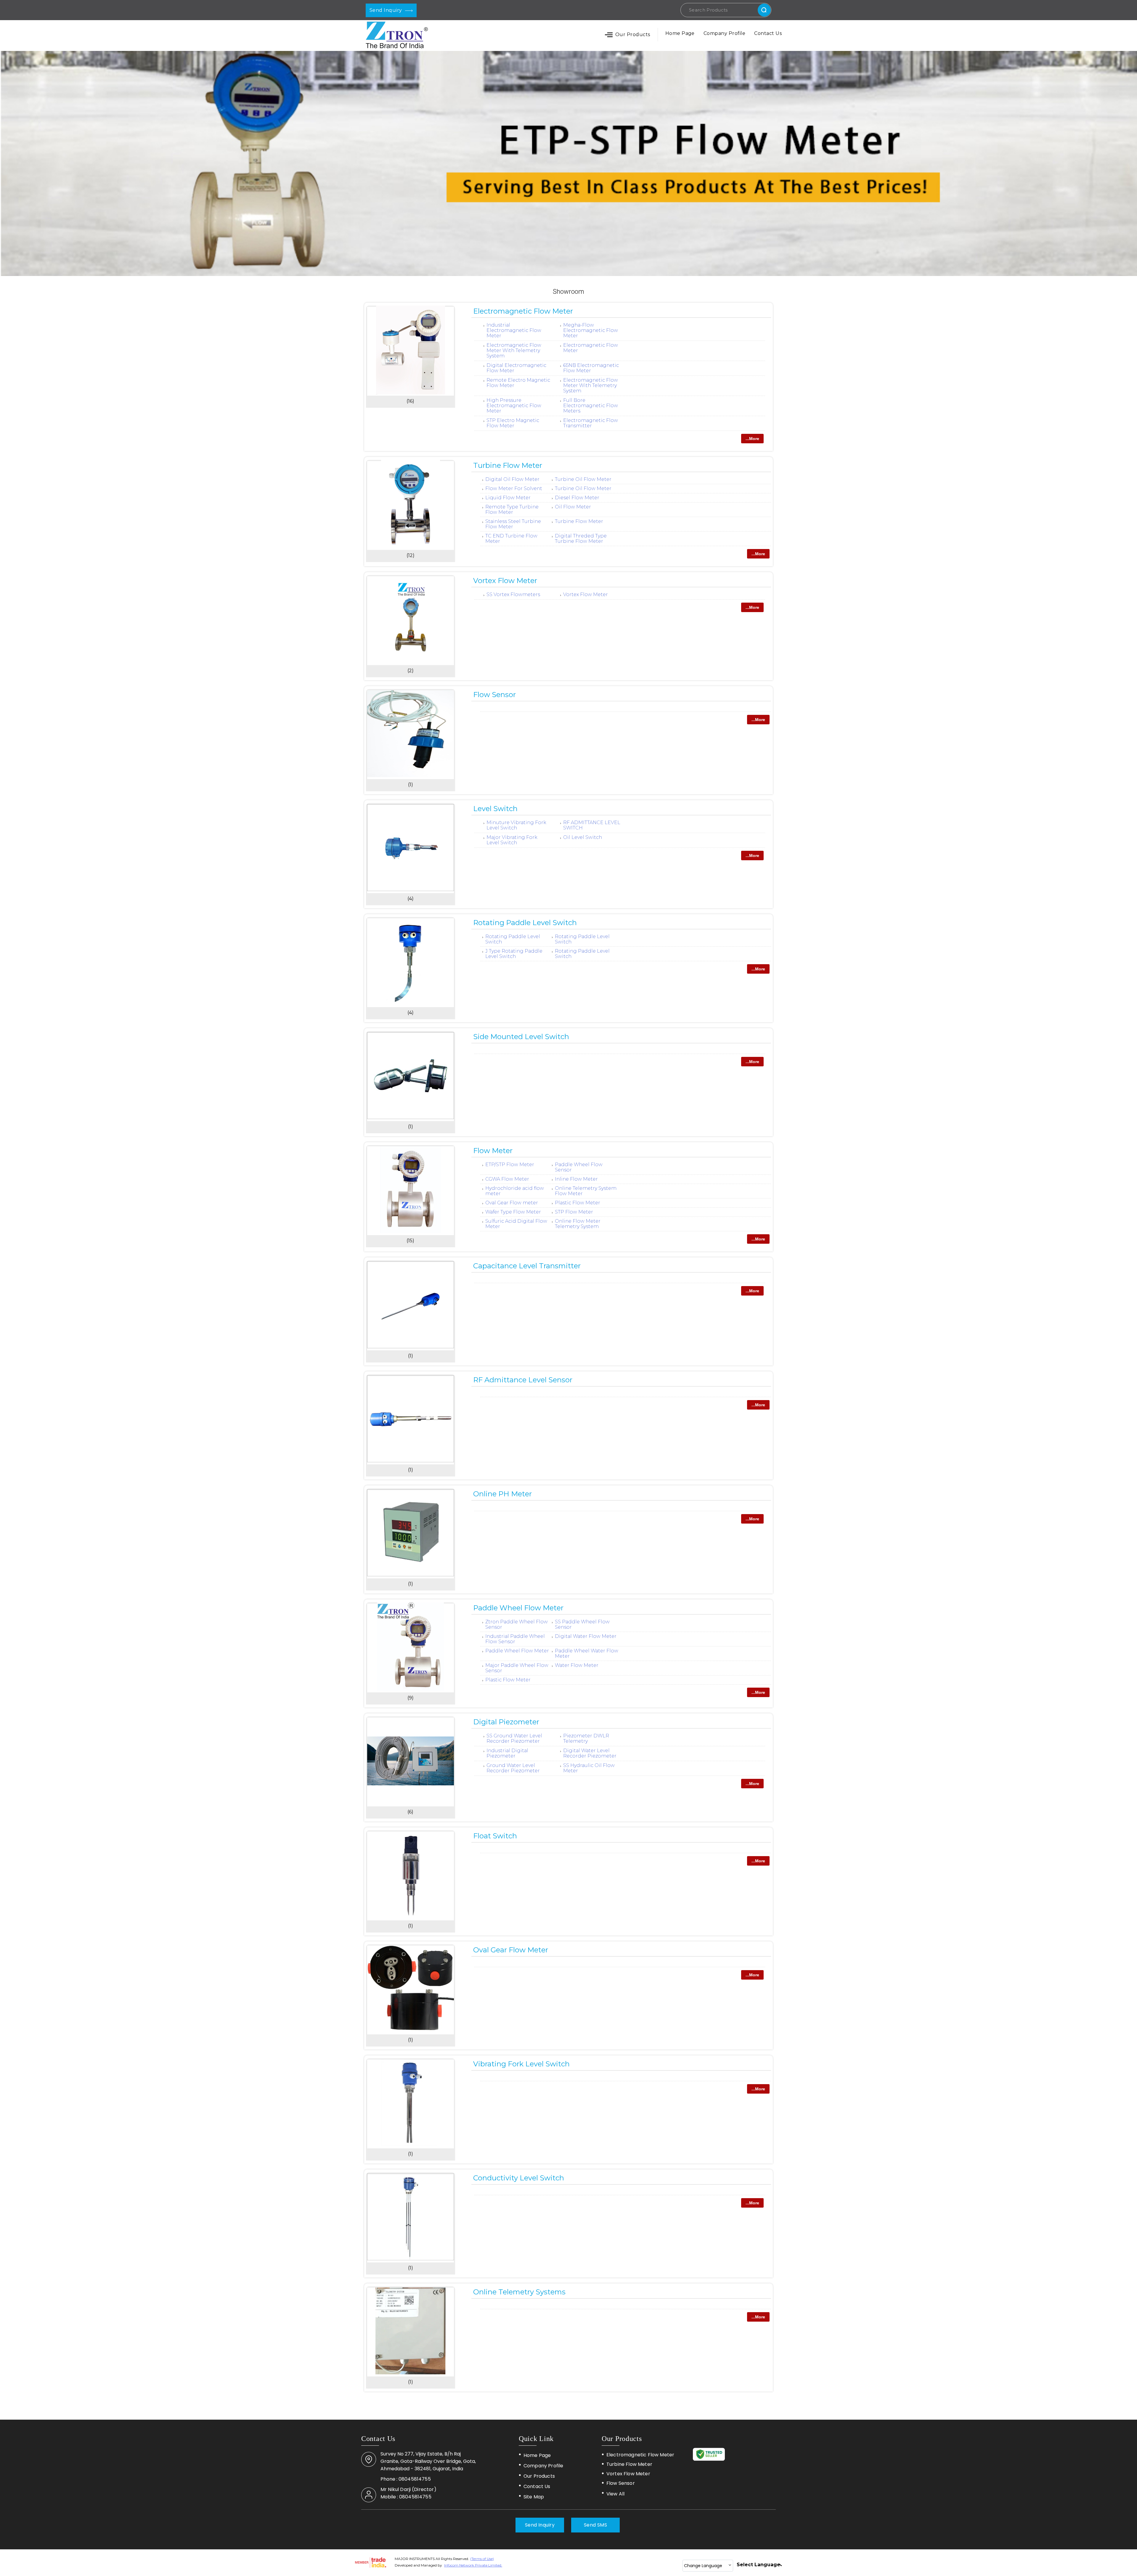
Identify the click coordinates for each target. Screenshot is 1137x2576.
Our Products (633, 34)
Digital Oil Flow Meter (512, 479)
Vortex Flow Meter (505, 581)
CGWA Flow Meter (507, 1179)
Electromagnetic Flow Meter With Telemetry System (514, 350)
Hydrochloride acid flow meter (515, 1191)
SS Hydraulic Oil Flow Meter (589, 1768)
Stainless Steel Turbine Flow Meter (513, 524)
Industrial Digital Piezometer (507, 1753)
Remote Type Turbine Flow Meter (512, 509)
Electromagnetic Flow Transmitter (591, 423)
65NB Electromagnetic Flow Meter (591, 368)
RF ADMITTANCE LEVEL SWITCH (592, 825)
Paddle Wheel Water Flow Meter (587, 1653)
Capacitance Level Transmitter (527, 1266)
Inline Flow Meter (576, 1179)
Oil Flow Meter (573, 507)
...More (752, 439)
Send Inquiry (386, 10)
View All (615, 2494)
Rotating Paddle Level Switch (525, 923)
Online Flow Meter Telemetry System (578, 1224)
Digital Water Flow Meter (586, 1636)
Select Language (758, 2565)
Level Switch (495, 809)
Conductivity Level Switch (519, 2178)
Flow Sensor (494, 695)
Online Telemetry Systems (519, 2292)
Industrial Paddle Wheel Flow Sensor (515, 1639)
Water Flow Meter (577, 1665)
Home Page (680, 33)
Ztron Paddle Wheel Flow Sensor (517, 1624)
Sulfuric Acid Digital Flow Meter (516, 1224)
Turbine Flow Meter (508, 465)
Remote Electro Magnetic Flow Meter (518, 383)
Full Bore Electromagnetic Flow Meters (591, 406)
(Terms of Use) (482, 2559)
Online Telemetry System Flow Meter (586, 1191)
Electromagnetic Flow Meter (523, 311)
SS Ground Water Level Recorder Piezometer (514, 1738)
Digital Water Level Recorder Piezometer (590, 1753)
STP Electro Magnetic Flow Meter (513, 423)
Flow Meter (493, 1151)
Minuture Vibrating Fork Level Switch (516, 825)
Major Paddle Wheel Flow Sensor (517, 1668)
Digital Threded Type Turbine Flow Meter (581, 539)
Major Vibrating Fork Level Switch (512, 840)
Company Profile (724, 33)
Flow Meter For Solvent (514, 488)
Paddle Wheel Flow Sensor (579, 1167)
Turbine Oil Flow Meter (583, 479)
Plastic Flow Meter (578, 1203)
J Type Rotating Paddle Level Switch (514, 954)
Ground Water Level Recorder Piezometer (513, 1768)
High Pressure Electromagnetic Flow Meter (514, 406)
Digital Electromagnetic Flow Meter (516, 368)
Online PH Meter (502, 1494)
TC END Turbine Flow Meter (511, 539)
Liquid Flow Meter (508, 498)
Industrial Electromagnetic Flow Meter (514, 330)
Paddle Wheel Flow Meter (518, 1608)
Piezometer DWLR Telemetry (586, 1738)
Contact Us (768, 33)
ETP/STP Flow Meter (510, 1165)
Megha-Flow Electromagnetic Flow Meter (591, 330)
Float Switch (495, 1836)
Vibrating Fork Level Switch (521, 2064)
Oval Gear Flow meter (512, 1203)
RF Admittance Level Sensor (523, 1380)
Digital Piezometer (506, 1722)
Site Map (534, 2497)
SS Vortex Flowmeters (513, 594)
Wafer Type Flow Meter (513, 1212)
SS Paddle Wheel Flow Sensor (582, 1624)
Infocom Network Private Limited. (473, 2565)
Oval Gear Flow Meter (511, 1950)
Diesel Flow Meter (577, 498)
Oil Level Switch (583, 837)
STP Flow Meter (574, 1212)
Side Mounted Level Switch (521, 1037)
